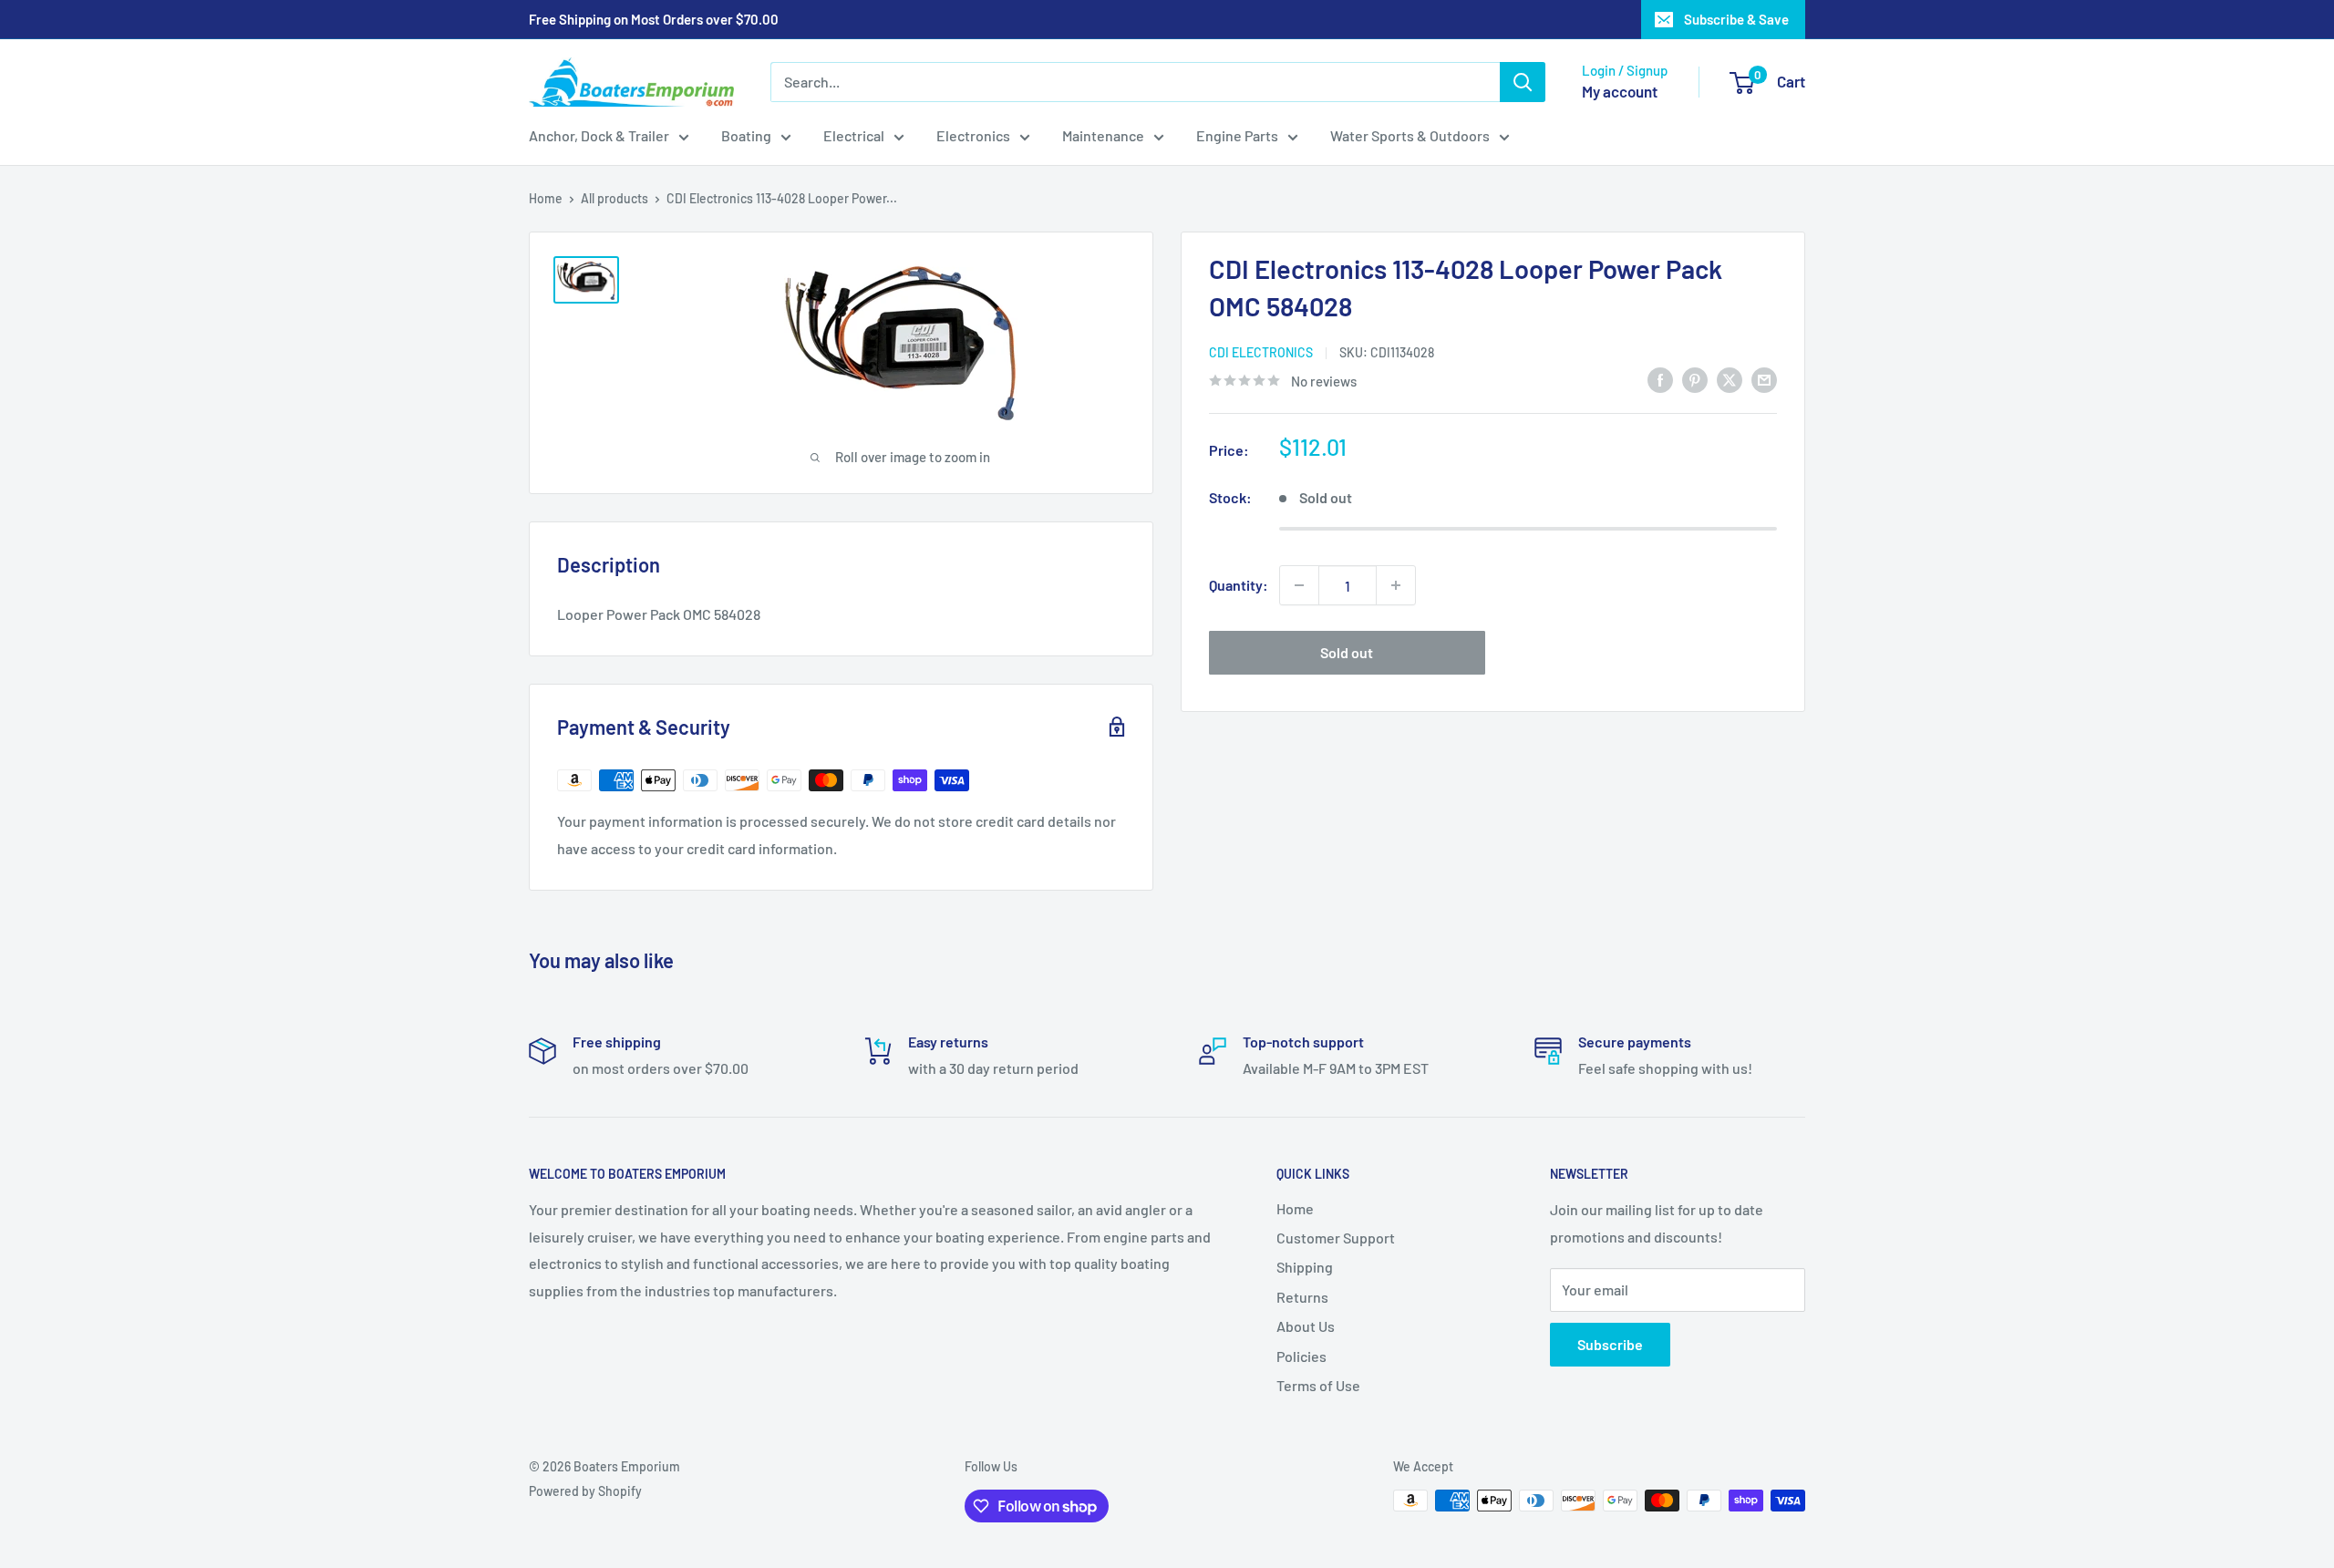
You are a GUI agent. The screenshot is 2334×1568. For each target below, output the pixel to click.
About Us (1306, 1326)
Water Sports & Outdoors (1410, 135)
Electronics (973, 135)
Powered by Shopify (585, 1491)
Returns (1302, 1297)
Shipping (1305, 1267)
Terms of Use (1318, 1385)
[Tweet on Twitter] (1730, 379)
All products (614, 198)
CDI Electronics (1261, 352)
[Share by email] (1764, 379)
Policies (1301, 1356)
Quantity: (1239, 585)
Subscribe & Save (1736, 19)
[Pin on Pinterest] (1695, 379)
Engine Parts (1237, 135)
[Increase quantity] (1396, 585)
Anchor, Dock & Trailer (599, 135)
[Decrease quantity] (1299, 585)
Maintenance (1103, 135)
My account (1620, 91)
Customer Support (1336, 1238)
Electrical (854, 135)
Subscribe (1610, 1344)
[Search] (1523, 82)
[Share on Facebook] (1660, 379)
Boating (746, 135)
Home (546, 198)
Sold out (1347, 652)
